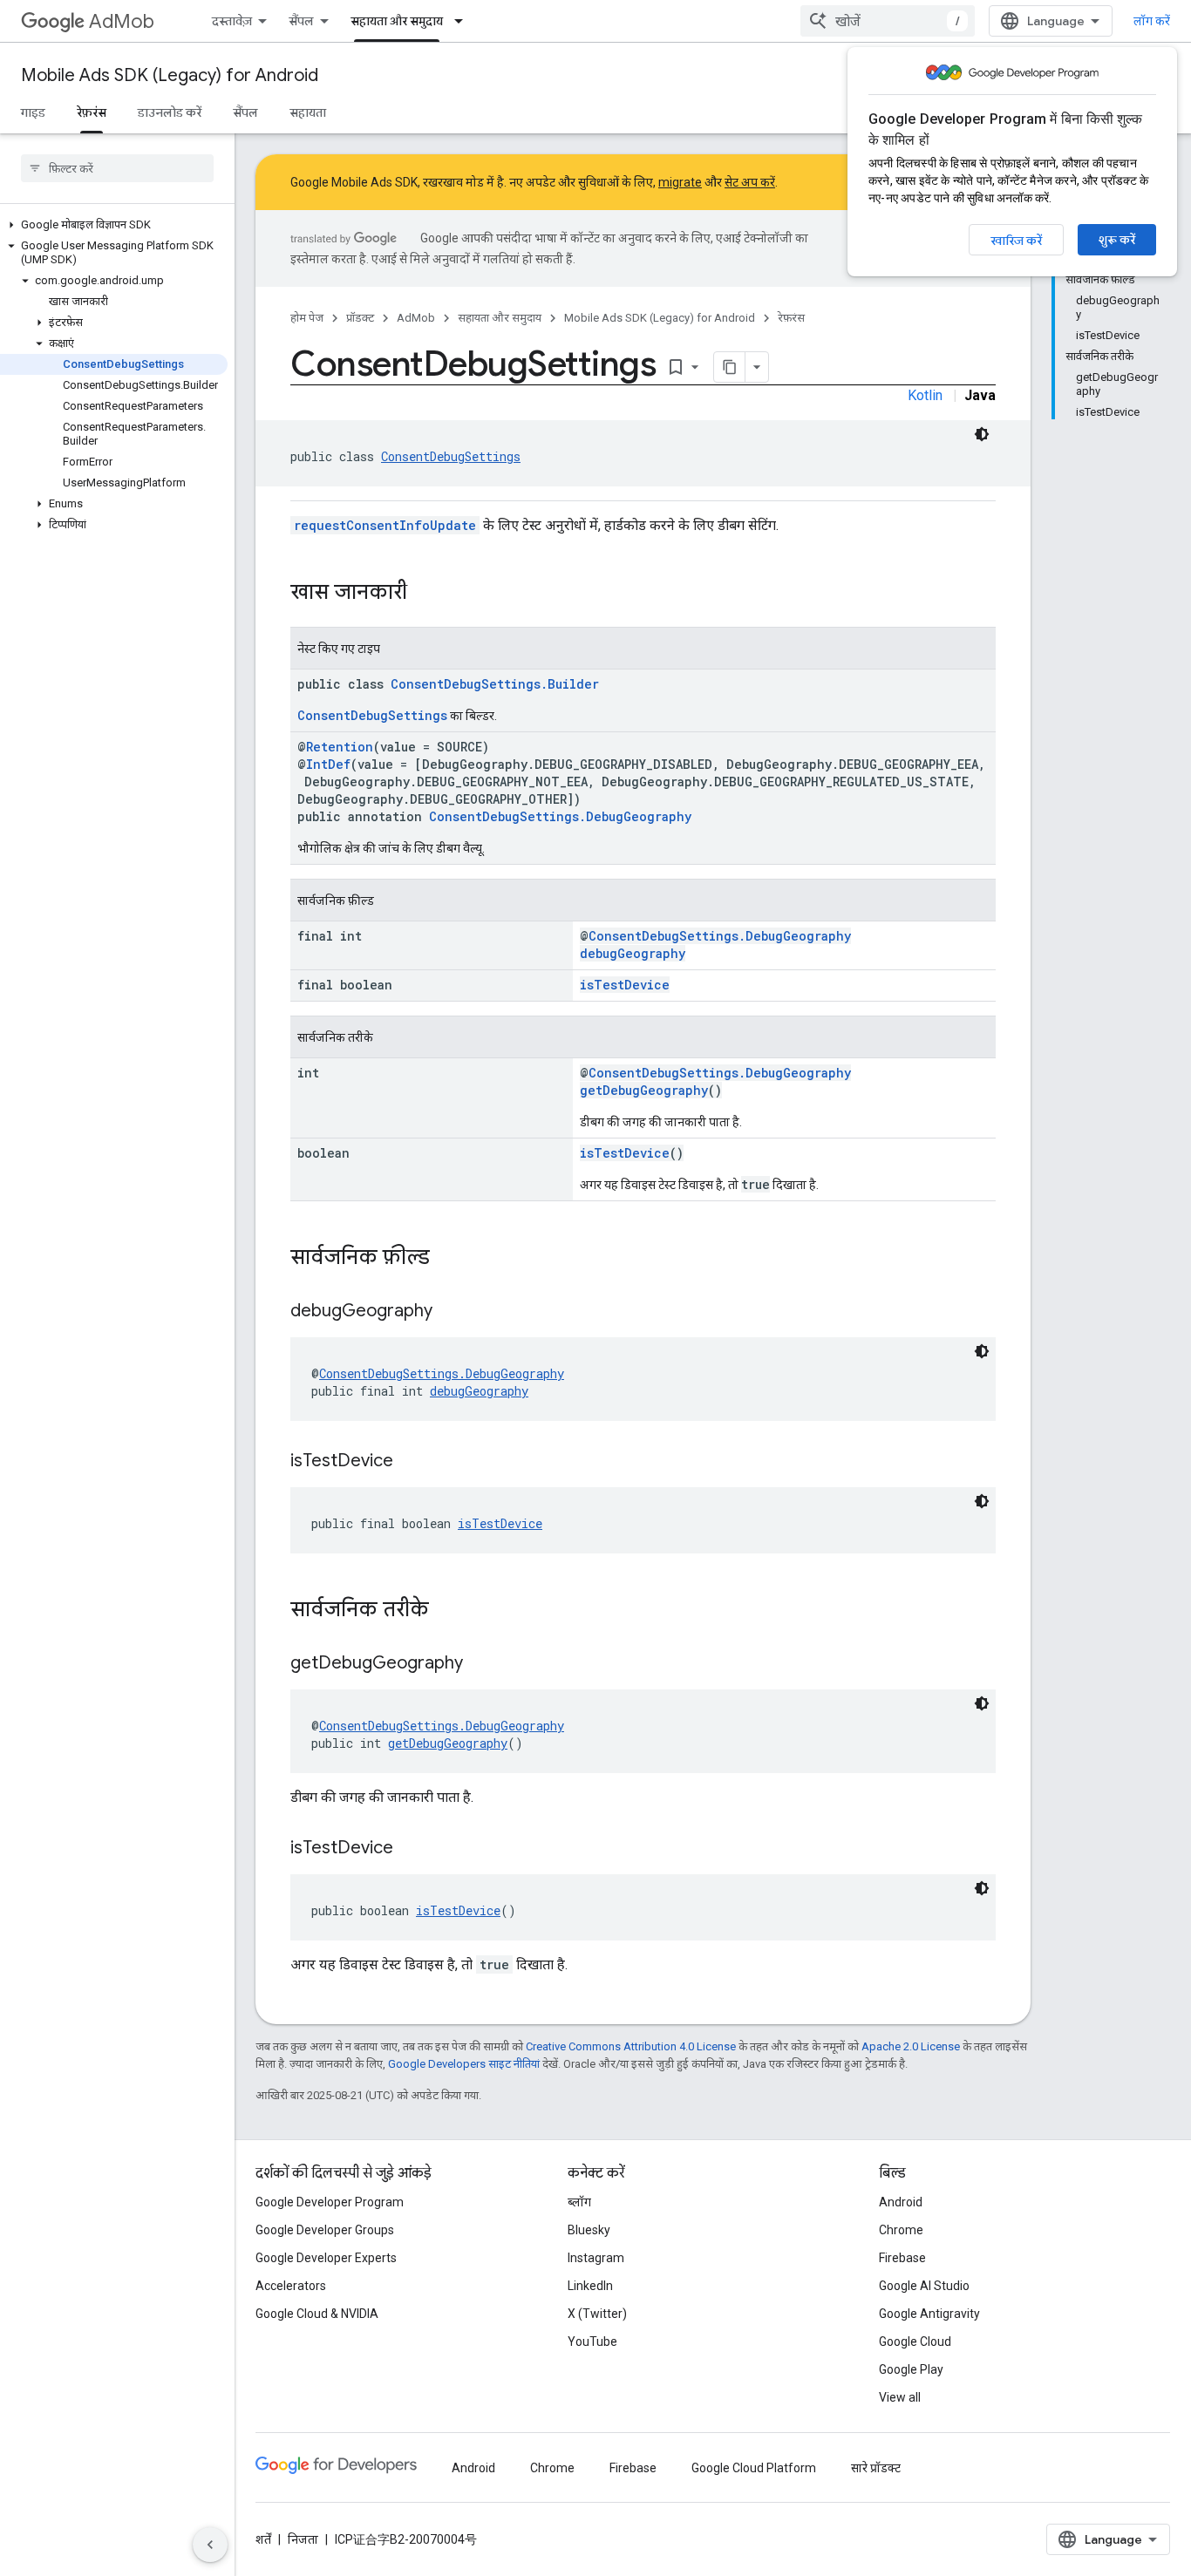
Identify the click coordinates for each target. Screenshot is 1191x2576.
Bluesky (589, 2230)
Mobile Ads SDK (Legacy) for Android (170, 75)
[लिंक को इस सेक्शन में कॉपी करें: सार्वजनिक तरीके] (446, 1611)
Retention (340, 747)
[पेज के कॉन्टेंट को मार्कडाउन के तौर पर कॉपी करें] (730, 367)
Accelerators (291, 2286)
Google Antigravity (929, 2314)
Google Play (911, 2369)
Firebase (902, 2258)
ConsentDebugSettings (451, 456)
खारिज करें (1016, 241)
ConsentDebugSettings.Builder (495, 684)
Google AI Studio (924, 2286)
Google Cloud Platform (754, 2468)
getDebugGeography (644, 1090)
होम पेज (307, 318)
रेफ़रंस (92, 112)
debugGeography (633, 953)
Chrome (901, 2230)
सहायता (308, 112)
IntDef (328, 764)
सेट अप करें (750, 182)
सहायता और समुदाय (397, 21)
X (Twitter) (597, 2314)
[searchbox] (117, 168)
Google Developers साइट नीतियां (464, 2064)
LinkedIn (590, 2286)
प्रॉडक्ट (360, 318)
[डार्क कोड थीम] (982, 434)
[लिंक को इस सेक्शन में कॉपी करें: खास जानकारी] (425, 594)
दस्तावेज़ (232, 21)
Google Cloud (915, 2342)
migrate (680, 182)
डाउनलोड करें (170, 112)
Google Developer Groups (325, 2230)
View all (900, 2397)
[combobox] (888, 21)
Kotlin (925, 395)
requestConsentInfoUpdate (385, 525)
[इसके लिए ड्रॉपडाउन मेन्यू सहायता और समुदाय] (464, 21)
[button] (114, 225)
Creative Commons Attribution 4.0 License (631, 2046)
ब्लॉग (579, 2202)
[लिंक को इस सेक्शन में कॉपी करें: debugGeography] (450, 1312)
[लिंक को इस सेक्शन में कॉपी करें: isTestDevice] (411, 1462)
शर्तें (263, 2539)
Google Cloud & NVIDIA (317, 2314)
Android (901, 2202)
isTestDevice (625, 985)
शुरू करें (1117, 240)
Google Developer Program (330, 2202)
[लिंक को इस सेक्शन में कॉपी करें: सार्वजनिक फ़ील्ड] (447, 1259)
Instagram (596, 2258)
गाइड (33, 112)
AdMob (122, 21)
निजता (303, 2539)
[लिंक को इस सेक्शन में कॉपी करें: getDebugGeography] (480, 1664)
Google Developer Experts (326, 2258)
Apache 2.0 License (911, 2046)
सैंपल (301, 21)
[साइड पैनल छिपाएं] (210, 2545)
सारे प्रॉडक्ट (876, 2468)
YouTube (592, 2342)
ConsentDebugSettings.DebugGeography (560, 816)
